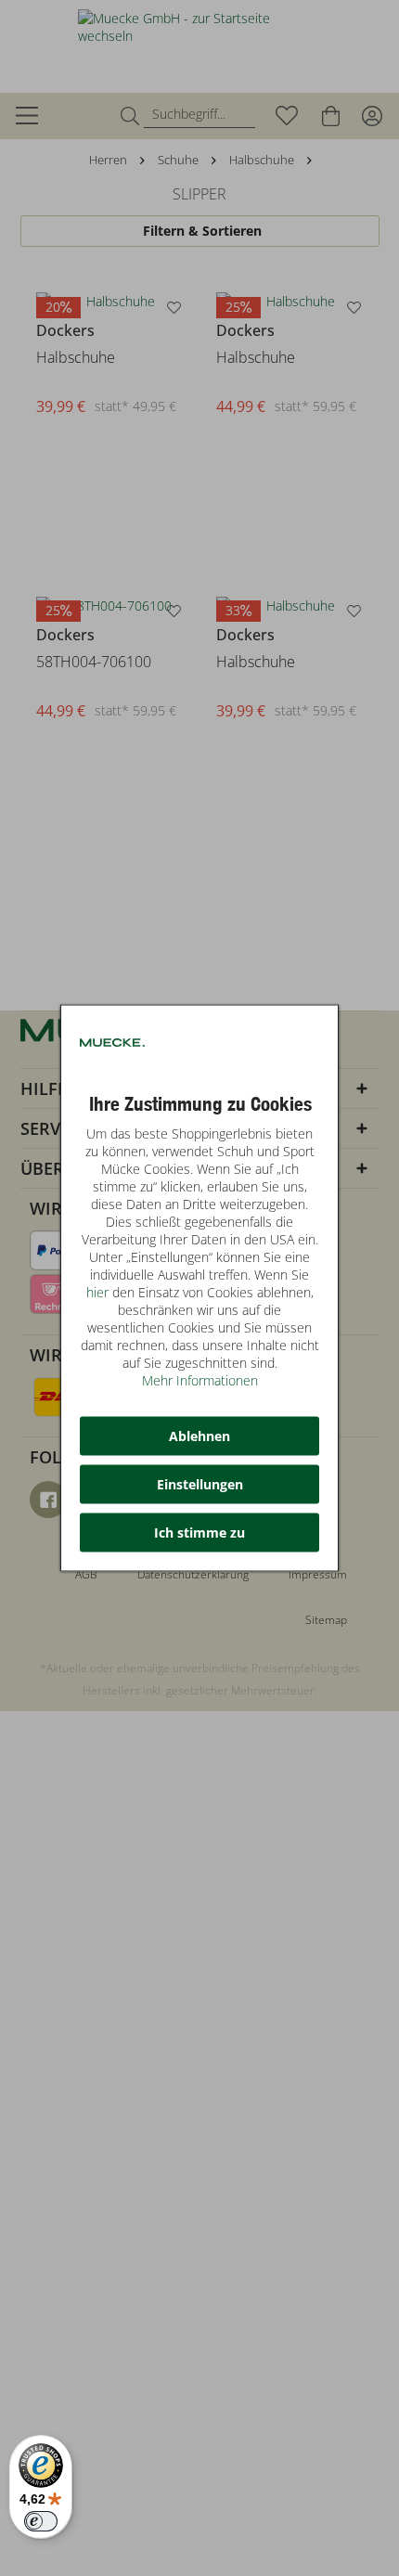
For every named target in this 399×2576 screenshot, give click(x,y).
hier (97, 1292)
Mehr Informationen (200, 1380)
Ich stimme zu (199, 1533)
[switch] (41, 2521)
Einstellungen (200, 1484)
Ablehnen (199, 1436)
